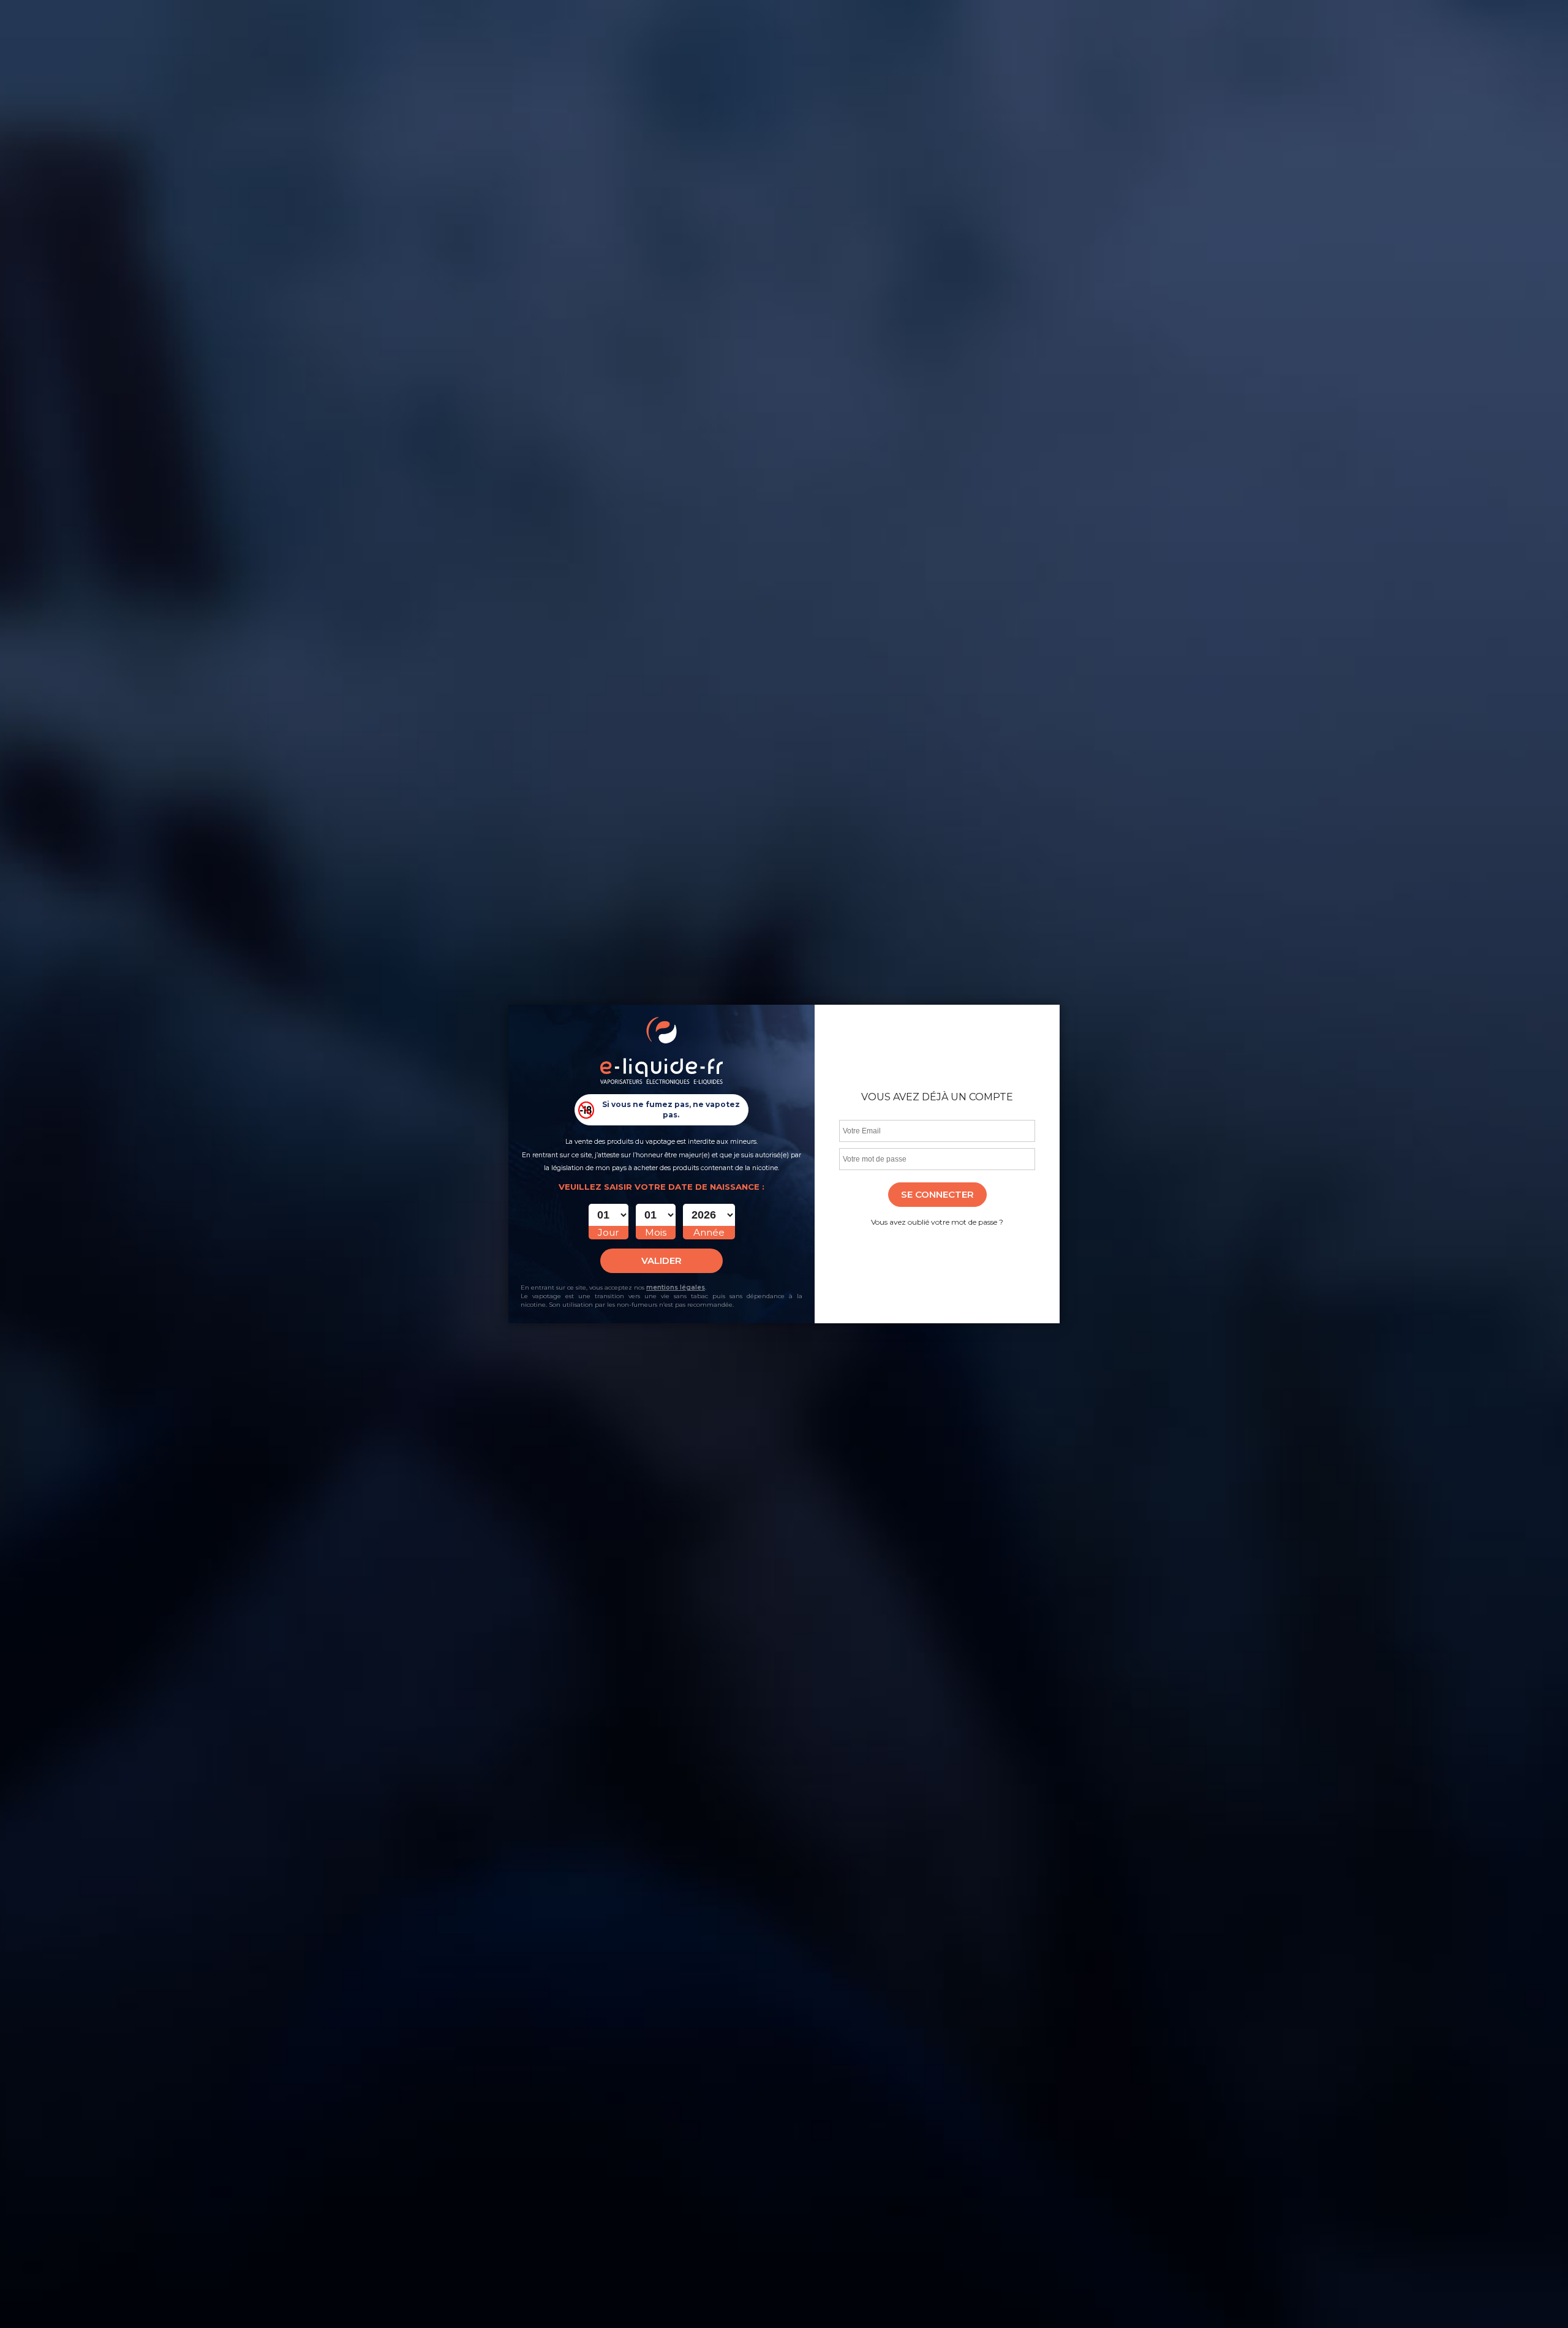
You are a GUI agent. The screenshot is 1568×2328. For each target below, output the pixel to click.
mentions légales (676, 1287)
